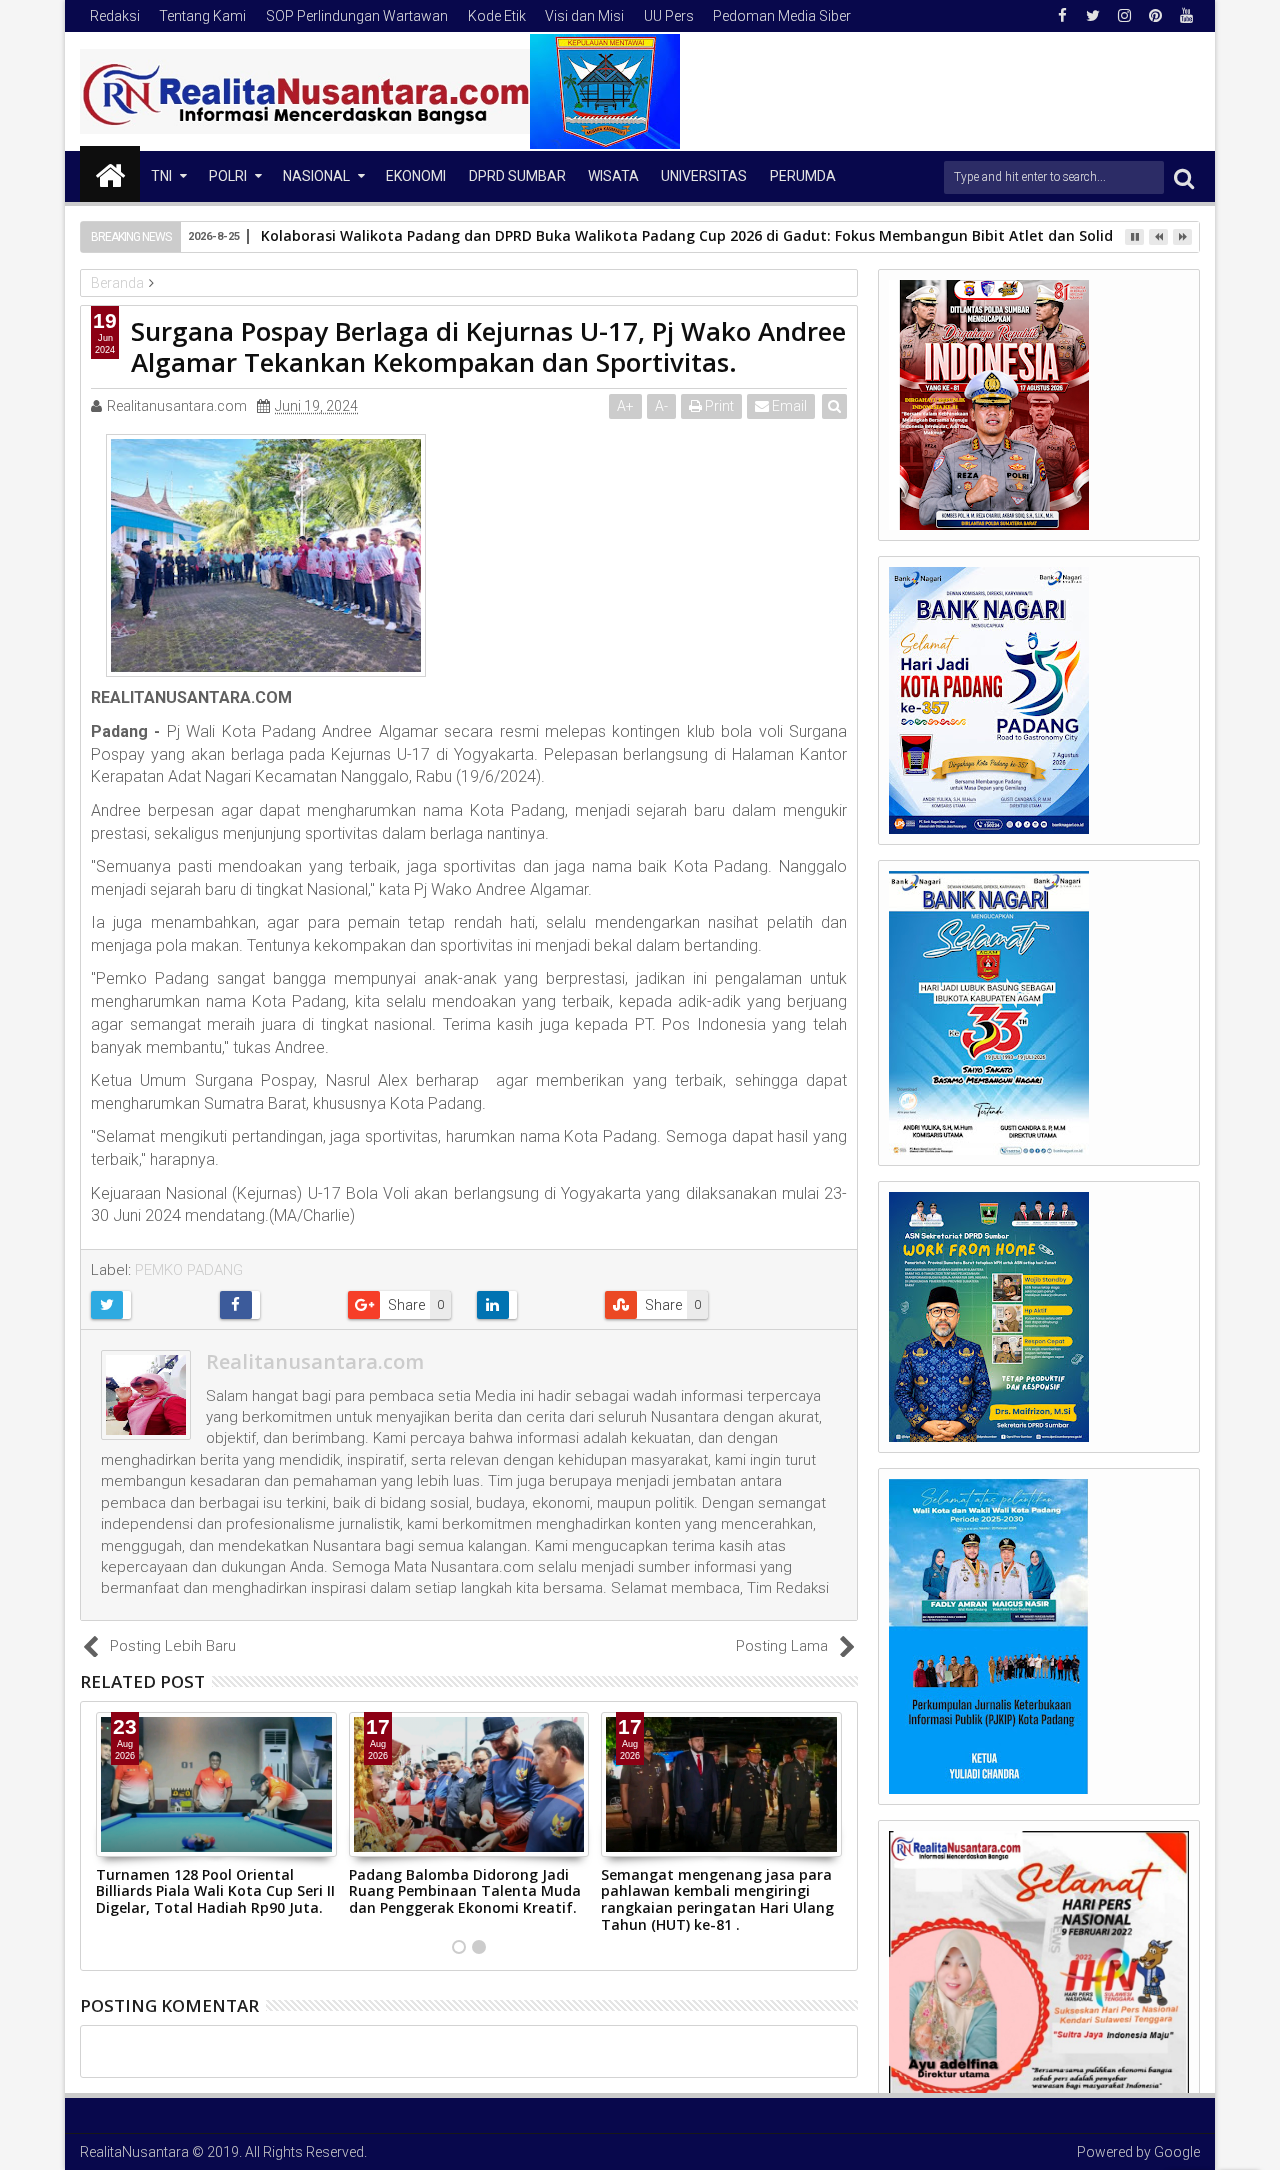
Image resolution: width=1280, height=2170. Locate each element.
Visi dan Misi (584, 16)
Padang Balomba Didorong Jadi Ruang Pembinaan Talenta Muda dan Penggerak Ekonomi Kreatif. (465, 1891)
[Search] (1184, 177)
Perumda (803, 176)
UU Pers (669, 16)
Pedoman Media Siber (782, 16)
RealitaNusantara (134, 2152)
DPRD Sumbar (517, 176)
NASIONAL (316, 176)
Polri (228, 176)
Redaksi (115, 16)
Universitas (704, 176)
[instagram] (1124, 16)
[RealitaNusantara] (110, 174)
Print (718, 406)
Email (788, 406)
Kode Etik (497, 16)
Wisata (613, 176)
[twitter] (1093, 16)
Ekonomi (416, 176)
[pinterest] (1155, 16)
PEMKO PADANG (189, 1270)
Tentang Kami (202, 16)
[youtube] (1186, 16)
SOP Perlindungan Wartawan (357, 16)
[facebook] (1062, 16)
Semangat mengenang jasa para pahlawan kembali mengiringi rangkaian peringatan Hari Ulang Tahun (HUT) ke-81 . (717, 1899)
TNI (161, 176)
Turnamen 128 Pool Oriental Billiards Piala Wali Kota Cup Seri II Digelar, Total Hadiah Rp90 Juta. (215, 1891)
